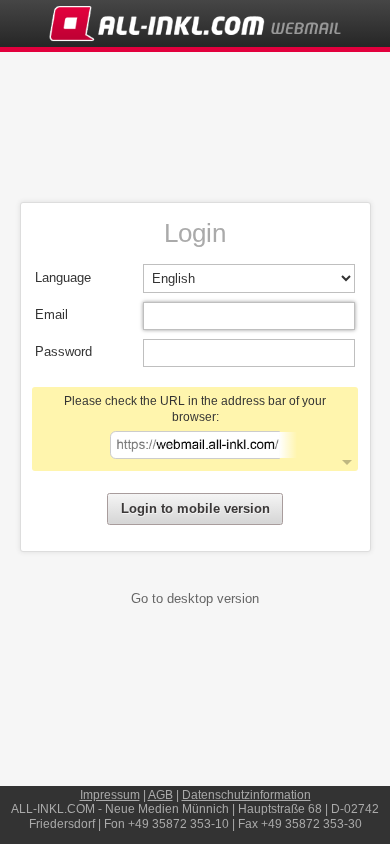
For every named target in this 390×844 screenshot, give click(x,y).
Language (63, 277)
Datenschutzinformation (246, 795)
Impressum (110, 795)
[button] (195, 429)
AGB (160, 795)
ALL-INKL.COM (53, 809)
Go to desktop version (195, 598)
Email (51, 314)
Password (63, 351)
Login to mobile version (195, 508)
